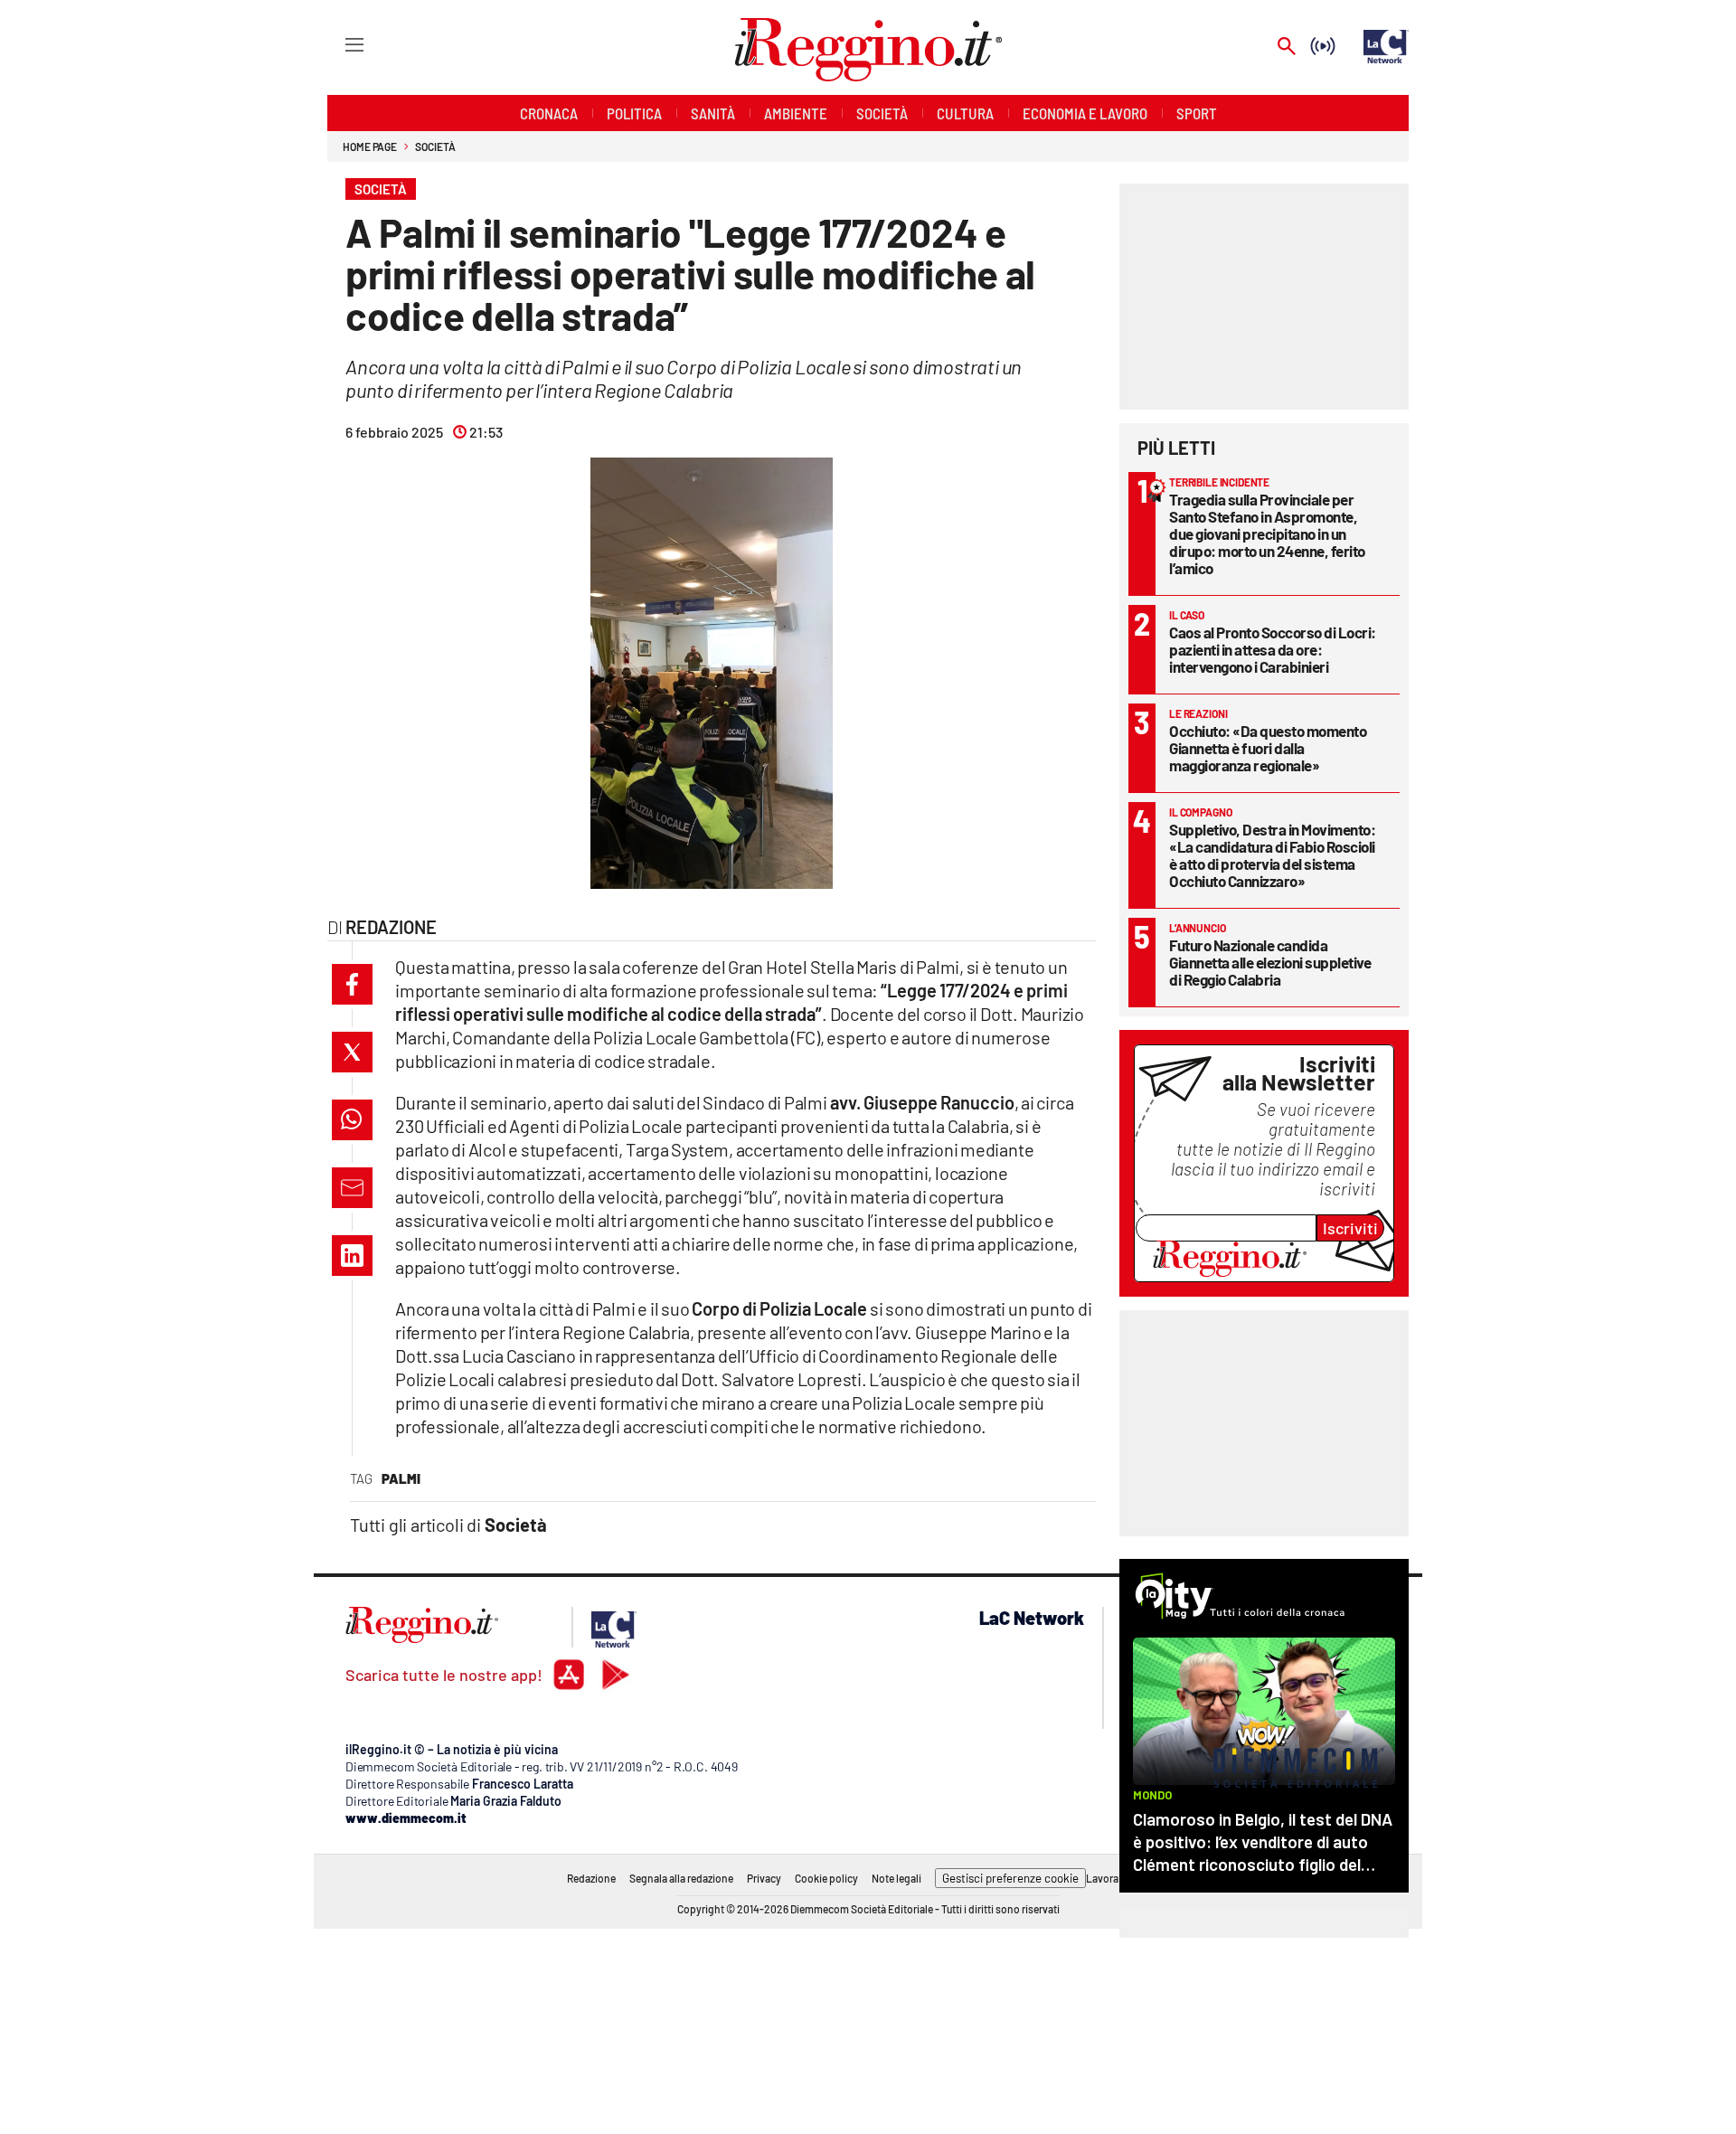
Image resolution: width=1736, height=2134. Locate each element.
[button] (352, 984)
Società (435, 146)
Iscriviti (1350, 1228)
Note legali (896, 1878)
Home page (370, 146)
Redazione (591, 1878)
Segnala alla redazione (681, 1878)
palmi (401, 1478)
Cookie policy (826, 1878)
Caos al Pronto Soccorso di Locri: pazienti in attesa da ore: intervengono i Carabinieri (1273, 649)
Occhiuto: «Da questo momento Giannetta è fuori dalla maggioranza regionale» (1268, 748)
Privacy (764, 1878)
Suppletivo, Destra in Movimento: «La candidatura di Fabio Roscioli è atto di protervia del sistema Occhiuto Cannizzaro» (1272, 855)
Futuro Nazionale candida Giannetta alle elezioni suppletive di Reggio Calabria (1270, 962)
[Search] (1287, 47)
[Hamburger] (338, 44)
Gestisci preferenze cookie (1010, 1878)
